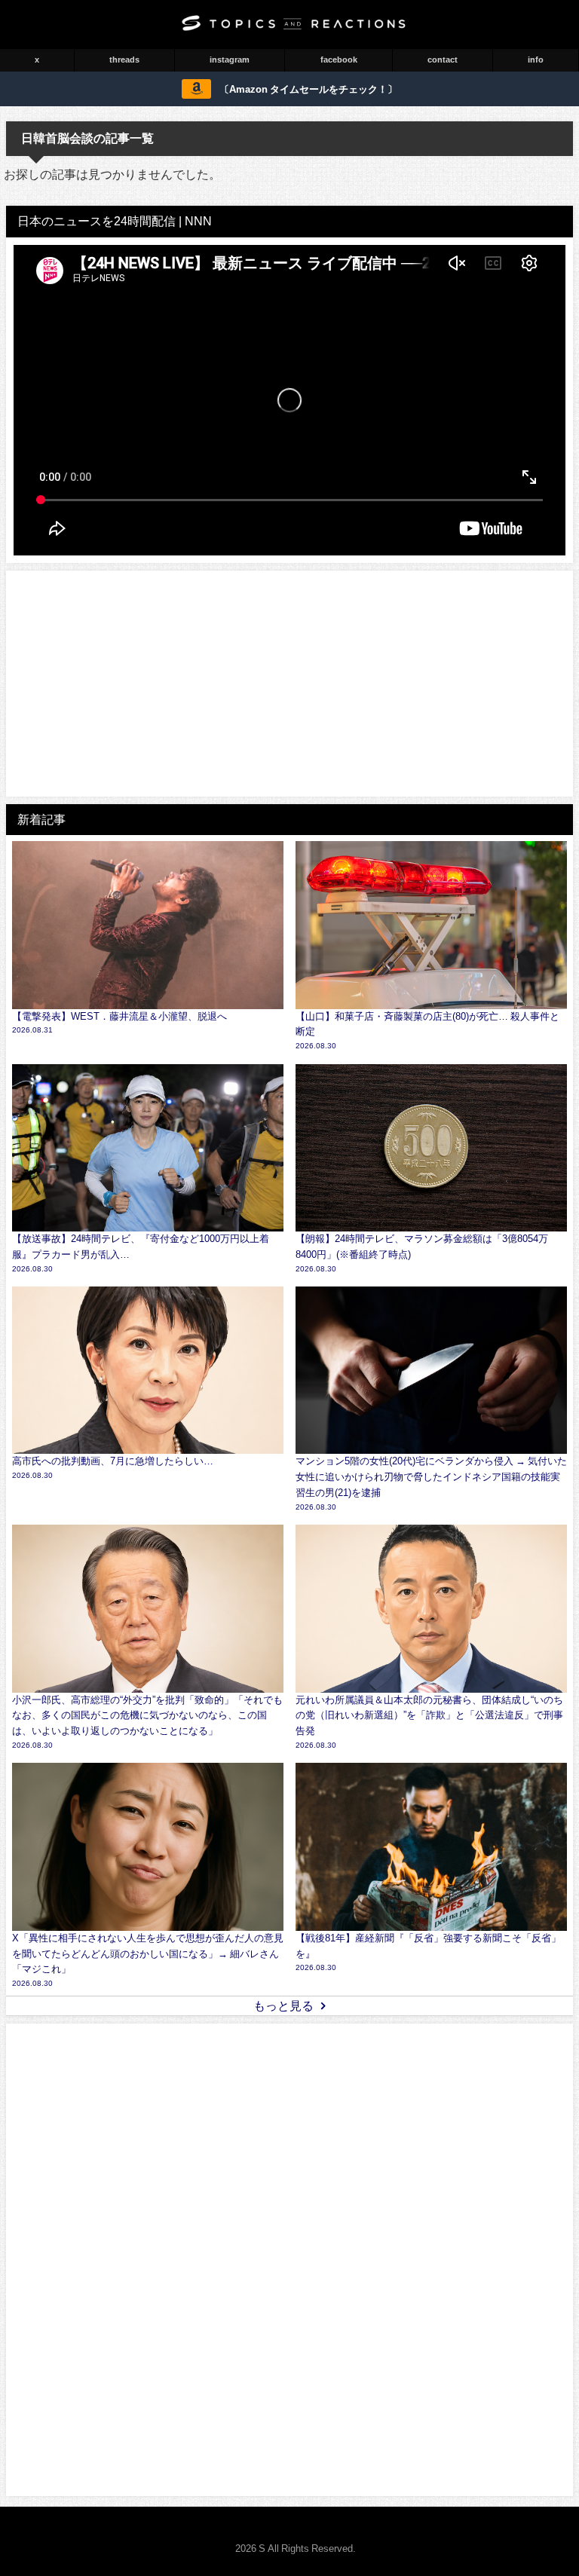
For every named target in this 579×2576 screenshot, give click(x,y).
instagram (230, 60)
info (536, 60)
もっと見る (283, 2005)
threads (124, 60)
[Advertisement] (289, 684)
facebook (339, 60)
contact (443, 60)
